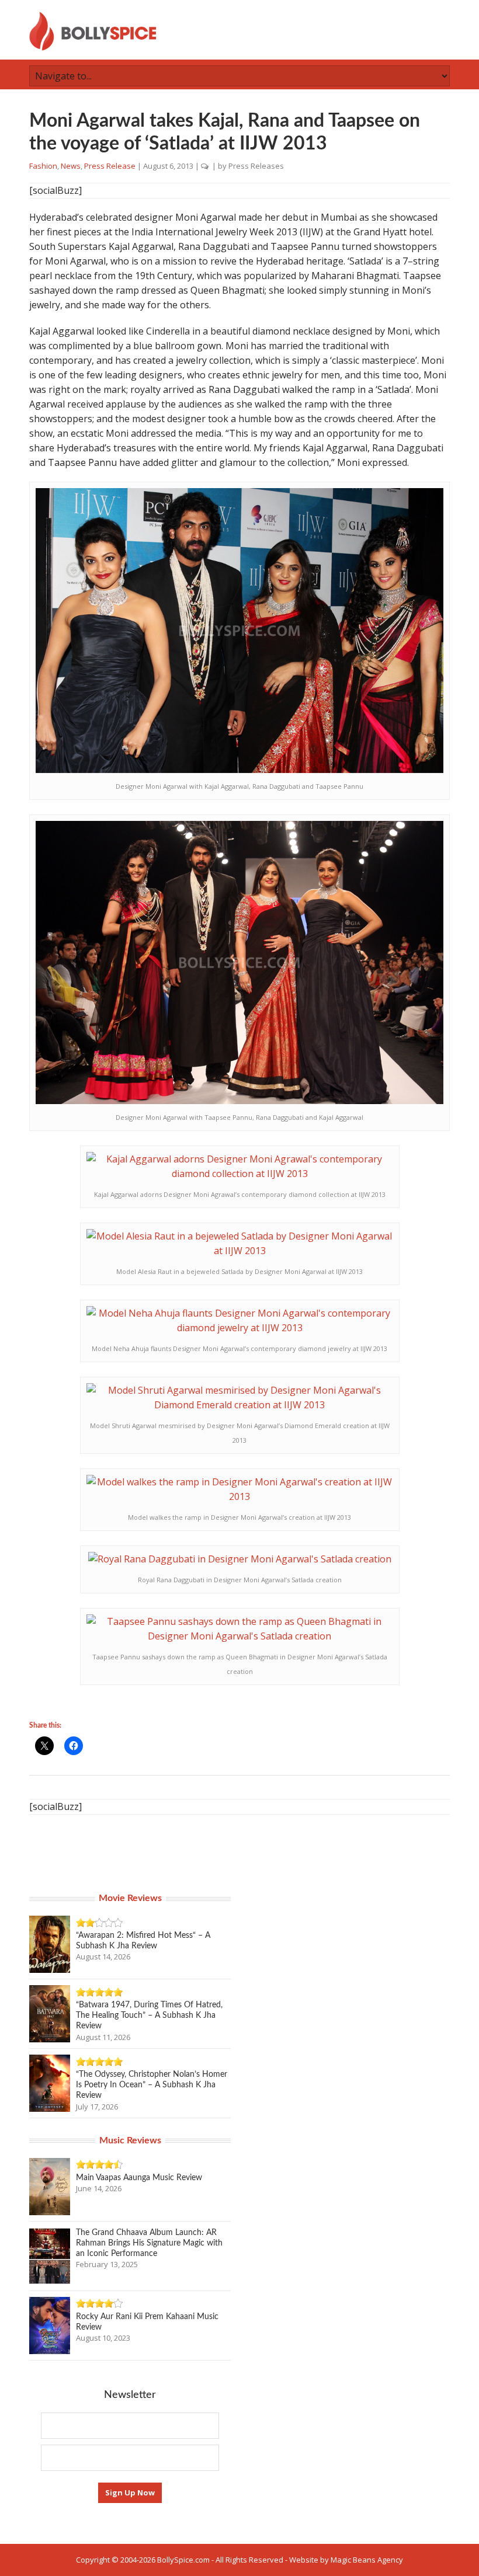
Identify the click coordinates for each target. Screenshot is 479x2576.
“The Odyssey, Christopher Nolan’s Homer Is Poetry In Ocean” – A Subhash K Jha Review (152, 2085)
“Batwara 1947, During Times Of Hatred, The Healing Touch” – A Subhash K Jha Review (149, 2015)
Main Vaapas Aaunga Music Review (139, 2178)
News (71, 166)
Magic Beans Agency (367, 2560)
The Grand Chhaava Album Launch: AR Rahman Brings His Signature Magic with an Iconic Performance (149, 2243)
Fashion (43, 166)
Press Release (110, 166)
